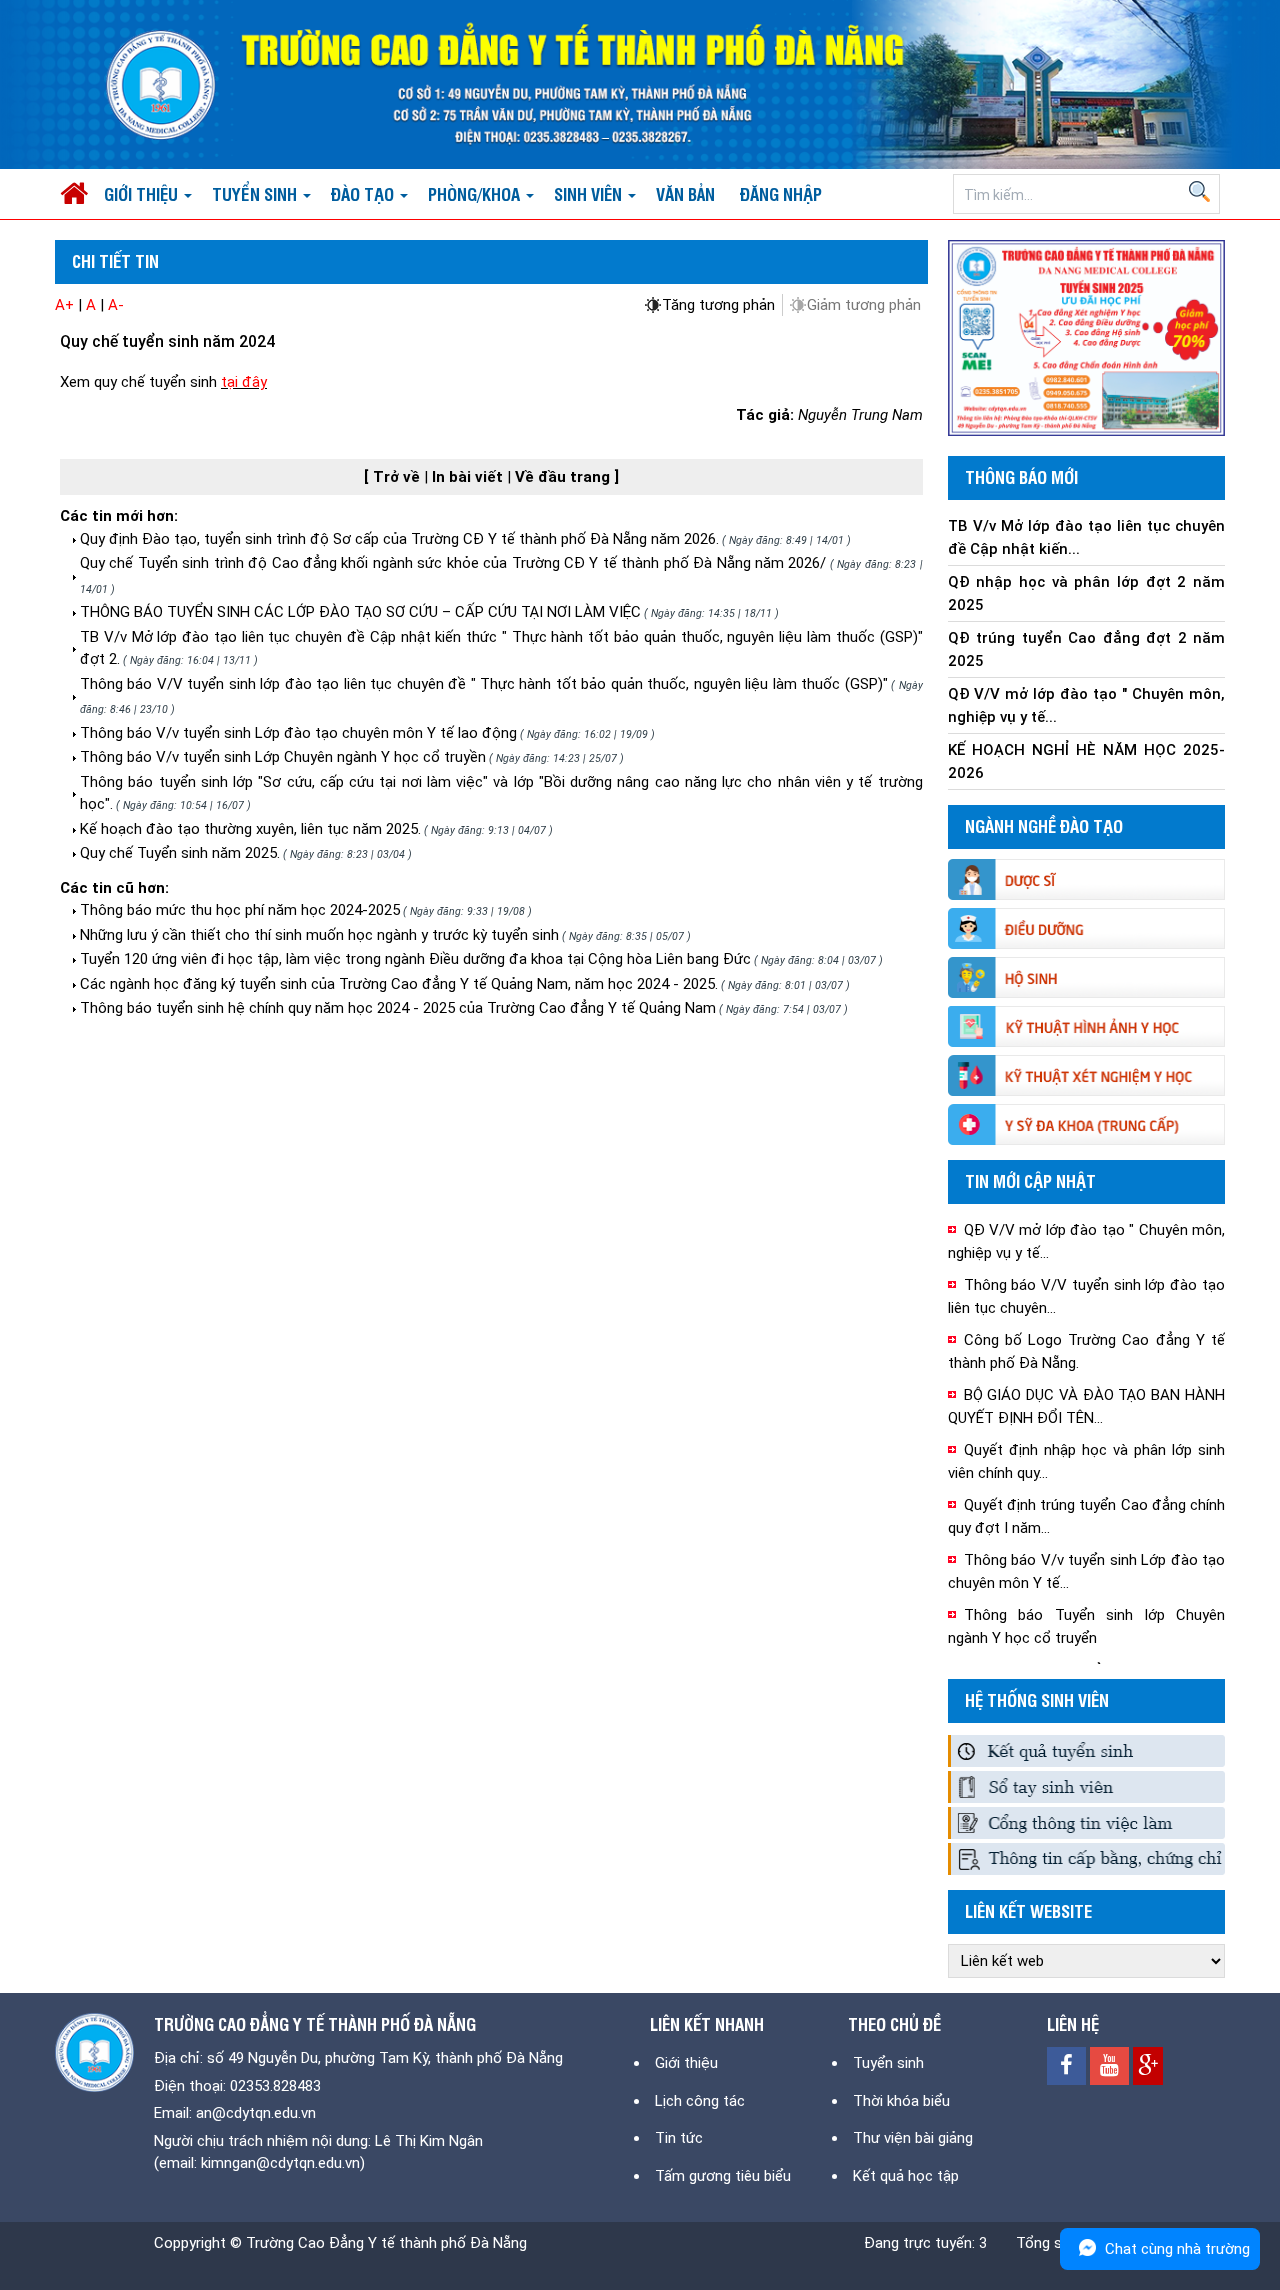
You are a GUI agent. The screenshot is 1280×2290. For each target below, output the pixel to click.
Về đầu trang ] (567, 477)
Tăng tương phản (718, 305)
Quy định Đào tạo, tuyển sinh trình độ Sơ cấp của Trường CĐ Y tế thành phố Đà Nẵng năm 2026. (399, 539)
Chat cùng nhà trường (1177, 2249)
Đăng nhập (781, 193)
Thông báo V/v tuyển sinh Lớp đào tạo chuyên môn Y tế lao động (298, 733)
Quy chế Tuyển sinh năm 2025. (180, 853)
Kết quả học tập (906, 2176)
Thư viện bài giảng (913, 2138)
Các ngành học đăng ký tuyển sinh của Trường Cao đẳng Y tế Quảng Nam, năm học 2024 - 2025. (399, 984)
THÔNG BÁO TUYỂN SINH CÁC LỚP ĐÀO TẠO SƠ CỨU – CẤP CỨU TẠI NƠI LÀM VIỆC (360, 612)
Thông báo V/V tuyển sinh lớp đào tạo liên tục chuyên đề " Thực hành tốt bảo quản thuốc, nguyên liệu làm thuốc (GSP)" (484, 684)
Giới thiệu (686, 2063)
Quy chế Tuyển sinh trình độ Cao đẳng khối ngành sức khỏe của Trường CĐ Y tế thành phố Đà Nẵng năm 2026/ (453, 563)
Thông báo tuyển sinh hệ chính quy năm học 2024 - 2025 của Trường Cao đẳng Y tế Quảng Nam (398, 1008)
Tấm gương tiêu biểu (723, 2176)
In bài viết (469, 477)
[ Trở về (394, 477)
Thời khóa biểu (901, 2101)
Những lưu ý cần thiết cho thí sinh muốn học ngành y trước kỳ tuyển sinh (319, 935)
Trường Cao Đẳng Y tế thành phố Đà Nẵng (386, 2243)
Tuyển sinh (888, 2063)
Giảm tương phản (864, 305)
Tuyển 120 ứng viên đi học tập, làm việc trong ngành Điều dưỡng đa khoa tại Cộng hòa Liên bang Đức (415, 959)
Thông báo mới (1021, 476)
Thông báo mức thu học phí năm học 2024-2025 (240, 910)
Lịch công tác (700, 2101)
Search (1199, 192)
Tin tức (679, 2138)
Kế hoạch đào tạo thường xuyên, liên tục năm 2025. (250, 829)
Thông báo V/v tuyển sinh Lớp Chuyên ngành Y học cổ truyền (283, 757)
